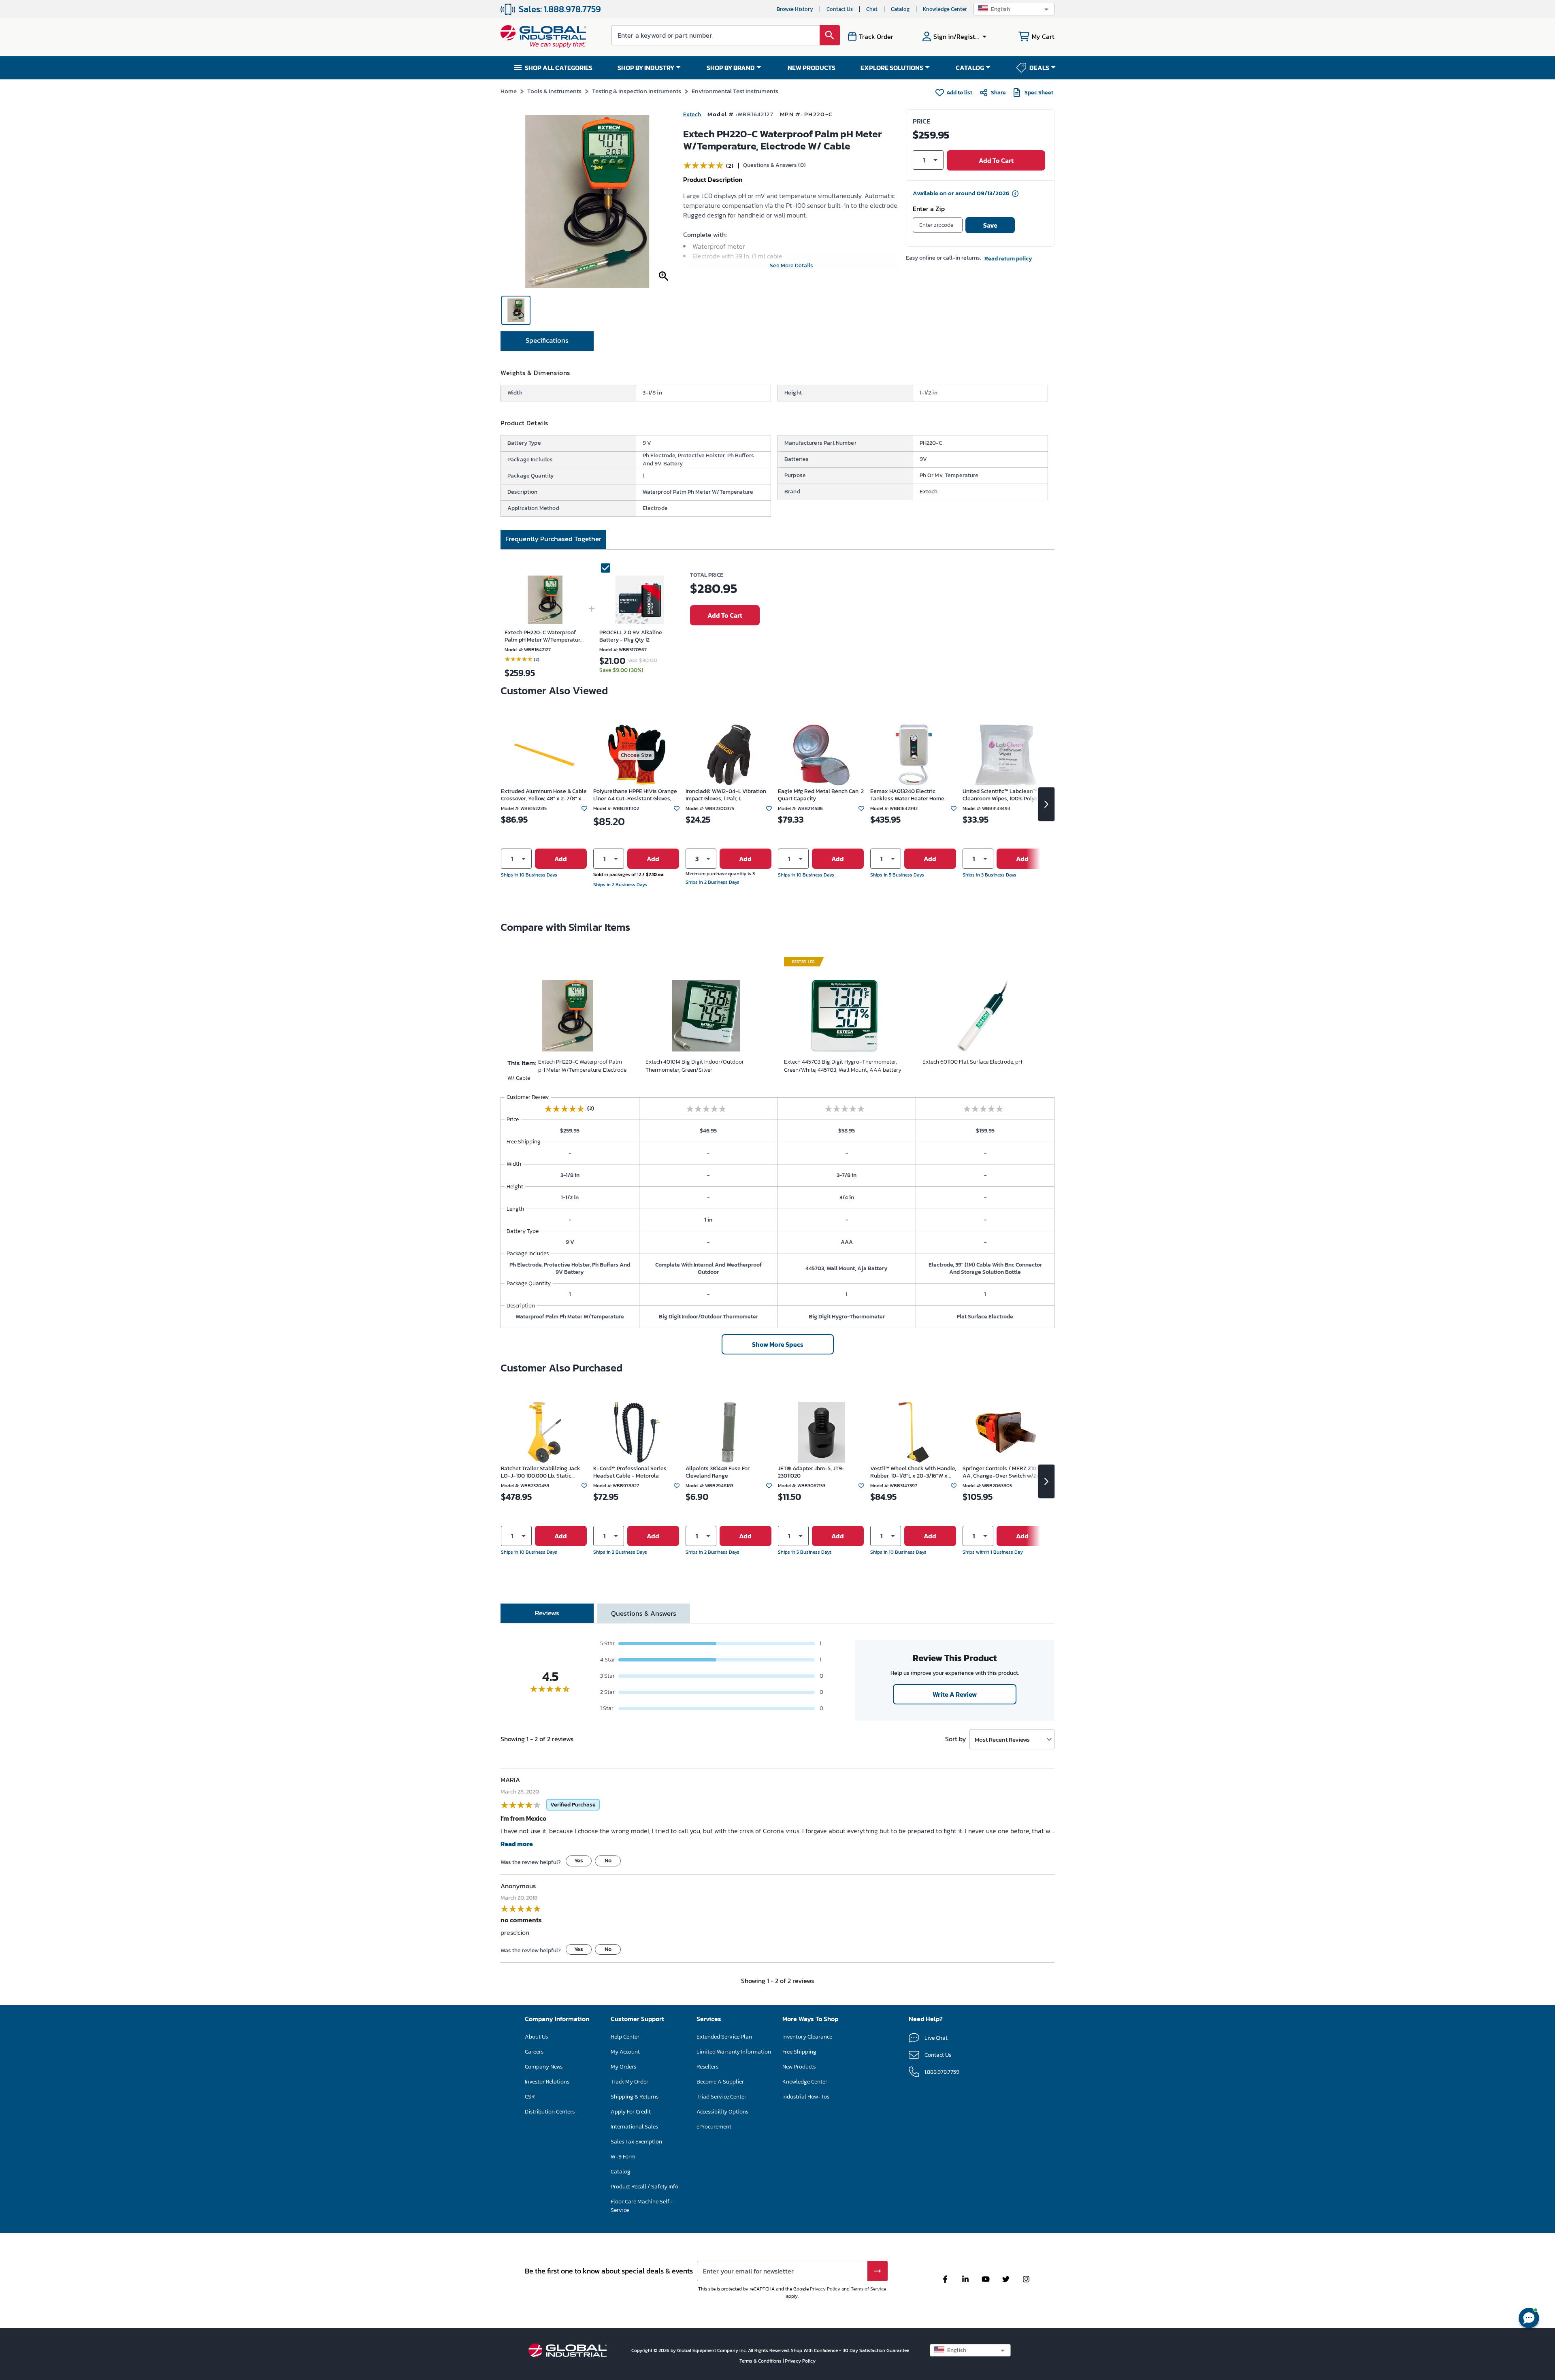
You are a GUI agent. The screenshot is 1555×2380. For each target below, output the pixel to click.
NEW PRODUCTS (812, 68)
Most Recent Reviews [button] (1002, 1739)
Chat (872, 9)
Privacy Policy (825, 2289)
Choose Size (636, 755)
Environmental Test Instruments (735, 91)
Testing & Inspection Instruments (637, 91)
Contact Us (840, 9)
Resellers (707, 2067)
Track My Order (629, 2082)
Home (509, 91)
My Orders (623, 2067)
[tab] (547, 341)
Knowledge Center (945, 9)
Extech (692, 114)
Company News (544, 2067)
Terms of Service (868, 2289)
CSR (530, 2097)
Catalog (900, 9)
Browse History (795, 9)
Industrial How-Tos (806, 2097)
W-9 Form (623, 2157)
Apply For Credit (631, 2112)
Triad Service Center (721, 2097)
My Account (625, 2052)
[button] (1014, 9)
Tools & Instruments (554, 91)
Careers (534, 2052)
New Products (799, 2067)
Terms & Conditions (761, 2361)
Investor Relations (547, 2082)
